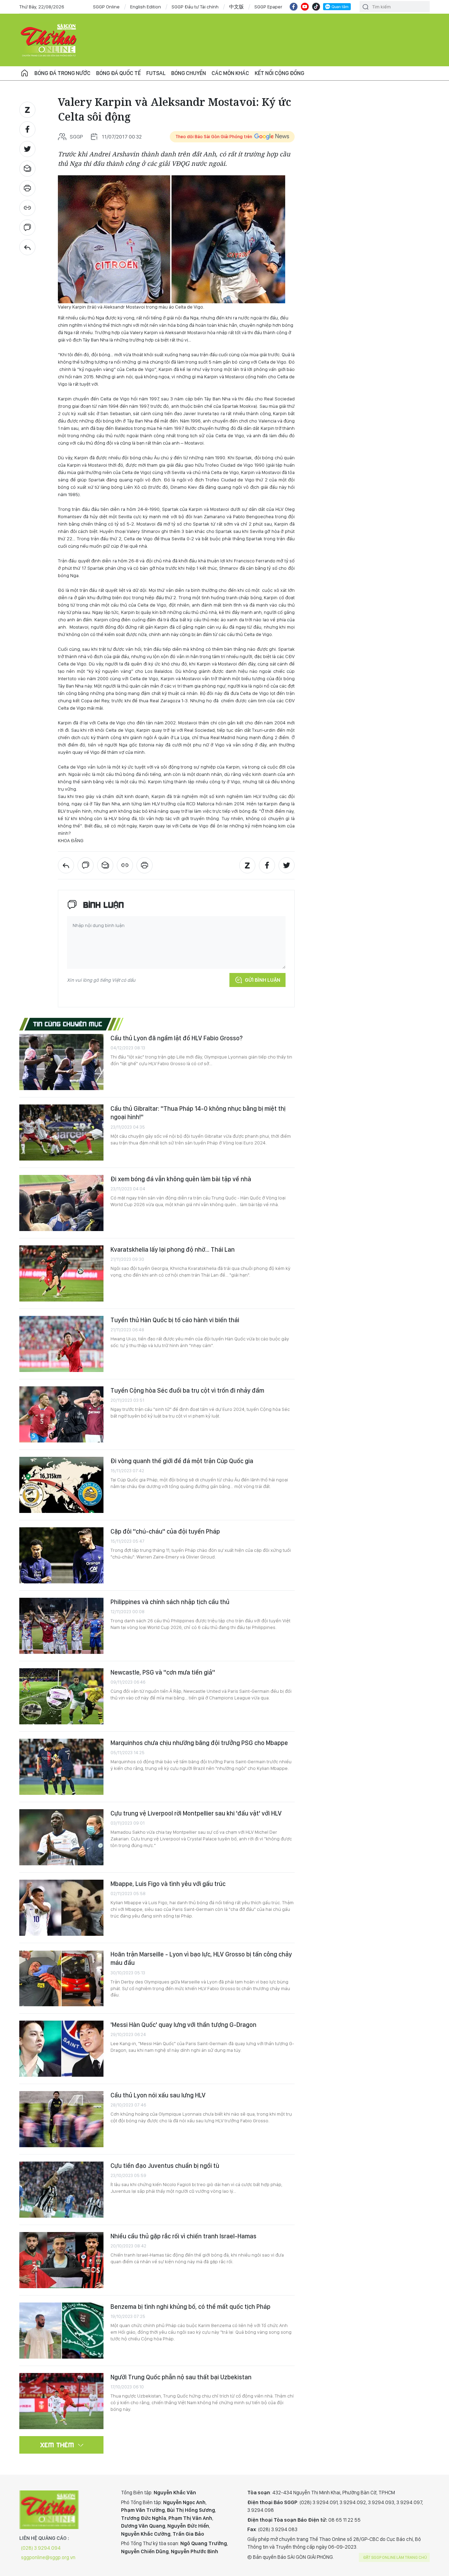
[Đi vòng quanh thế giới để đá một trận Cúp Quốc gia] (61, 1485)
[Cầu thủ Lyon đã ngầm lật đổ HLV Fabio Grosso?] (61, 1062)
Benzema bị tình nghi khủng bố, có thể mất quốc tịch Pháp (190, 2307)
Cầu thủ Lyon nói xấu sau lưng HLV (158, 2095)
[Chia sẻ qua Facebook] (27, 129)
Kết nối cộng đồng (279, 73)
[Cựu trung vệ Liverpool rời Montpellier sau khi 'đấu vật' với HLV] (61, 1837)
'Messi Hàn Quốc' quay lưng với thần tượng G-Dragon (183, 2025)
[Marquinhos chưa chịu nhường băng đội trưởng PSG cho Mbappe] (61, 1767)
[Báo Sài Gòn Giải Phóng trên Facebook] (294, 7)
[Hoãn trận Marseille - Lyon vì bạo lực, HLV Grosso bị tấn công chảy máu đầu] (61, 1978)
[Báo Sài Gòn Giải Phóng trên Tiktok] (316, 7)
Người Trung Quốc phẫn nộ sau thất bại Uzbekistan (181, 2377)
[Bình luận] (27, 228)
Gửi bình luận (263, 980)
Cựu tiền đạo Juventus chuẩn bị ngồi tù (165, 2166)
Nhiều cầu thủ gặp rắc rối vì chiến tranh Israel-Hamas (183, 2236)
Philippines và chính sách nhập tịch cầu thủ (170, 1602)
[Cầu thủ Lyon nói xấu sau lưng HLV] (61, 2119)
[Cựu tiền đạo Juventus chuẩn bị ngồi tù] (61, 2190)
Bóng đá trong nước (62, 73)
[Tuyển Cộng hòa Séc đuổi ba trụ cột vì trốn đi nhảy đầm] (61, 1414)
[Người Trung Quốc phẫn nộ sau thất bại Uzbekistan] (61, 2401)
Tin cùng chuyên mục (68, 1024)
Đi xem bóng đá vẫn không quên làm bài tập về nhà (181, 1179)
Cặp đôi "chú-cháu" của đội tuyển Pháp (165, 1531)
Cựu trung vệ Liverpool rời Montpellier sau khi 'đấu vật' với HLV (196, 1813)
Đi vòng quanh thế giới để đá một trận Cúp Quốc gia (182, 1461)
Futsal (156, 73)
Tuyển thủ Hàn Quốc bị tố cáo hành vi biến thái (175, 1320)
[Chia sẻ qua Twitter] (27, 149)
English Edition (146, 7)
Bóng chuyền (189, 73)
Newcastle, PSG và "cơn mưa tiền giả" (163, 1672)
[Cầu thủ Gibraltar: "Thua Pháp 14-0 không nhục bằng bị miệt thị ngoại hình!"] (61, 1133)
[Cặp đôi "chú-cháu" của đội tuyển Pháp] (61, 1555)
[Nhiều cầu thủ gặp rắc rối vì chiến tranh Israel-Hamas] (61, 2260)
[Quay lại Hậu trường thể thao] (27, 247)
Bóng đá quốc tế (118, 73)
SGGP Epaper (268, 7)
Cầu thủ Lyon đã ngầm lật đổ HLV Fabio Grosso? (177, 1038)
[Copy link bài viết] (27, 208)
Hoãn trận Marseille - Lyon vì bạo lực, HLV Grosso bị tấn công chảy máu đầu (201, 1958)
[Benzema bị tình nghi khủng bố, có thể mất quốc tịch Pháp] (61, 2331)
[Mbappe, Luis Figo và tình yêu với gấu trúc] (61, 1908)
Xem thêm (57, 2445)
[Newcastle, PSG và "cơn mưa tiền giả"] (61, 1696)
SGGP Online (106, 7)
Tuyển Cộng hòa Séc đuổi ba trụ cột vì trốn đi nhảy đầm (187, 1390)
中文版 (236, 7)
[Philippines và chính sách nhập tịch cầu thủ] (61, 1626)
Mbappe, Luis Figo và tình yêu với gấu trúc (168, 1884)
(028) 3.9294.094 (41, 2548)
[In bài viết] (27, 188)
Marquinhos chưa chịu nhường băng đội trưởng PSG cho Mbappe (199, 1743)
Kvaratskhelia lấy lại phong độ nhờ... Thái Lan (173, 1249)
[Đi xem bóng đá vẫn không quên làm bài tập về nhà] (61, 1203)
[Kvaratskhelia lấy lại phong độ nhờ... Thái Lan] (61, 1273)
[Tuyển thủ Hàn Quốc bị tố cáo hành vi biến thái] (61, 1344)
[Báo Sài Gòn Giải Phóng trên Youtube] (305, 7)
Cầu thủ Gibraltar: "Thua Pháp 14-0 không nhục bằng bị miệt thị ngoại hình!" (198, 1113)
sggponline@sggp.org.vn (48, 2557)
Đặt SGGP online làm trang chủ (395, 2557)
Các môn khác (230, 73)
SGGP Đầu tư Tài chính (195, 7)
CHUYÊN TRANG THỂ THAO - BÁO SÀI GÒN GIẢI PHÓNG (49, 40)
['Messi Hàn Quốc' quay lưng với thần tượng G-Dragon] (61, 2049)
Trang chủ (25, 73)
